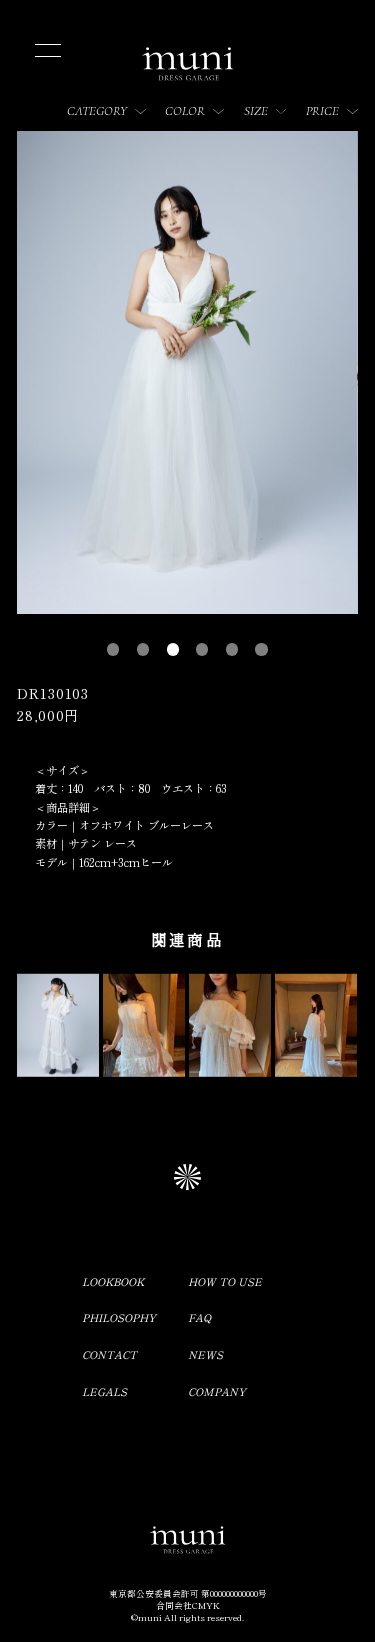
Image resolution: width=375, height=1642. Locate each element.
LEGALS (104, 1391)
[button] (113, 649)
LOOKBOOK (113, 1281)
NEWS (205, 1354)
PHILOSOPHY (119, 1317)
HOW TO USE (225, 1281)
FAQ (199, 1317)
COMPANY (217, 1391)
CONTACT (109, 1354)
